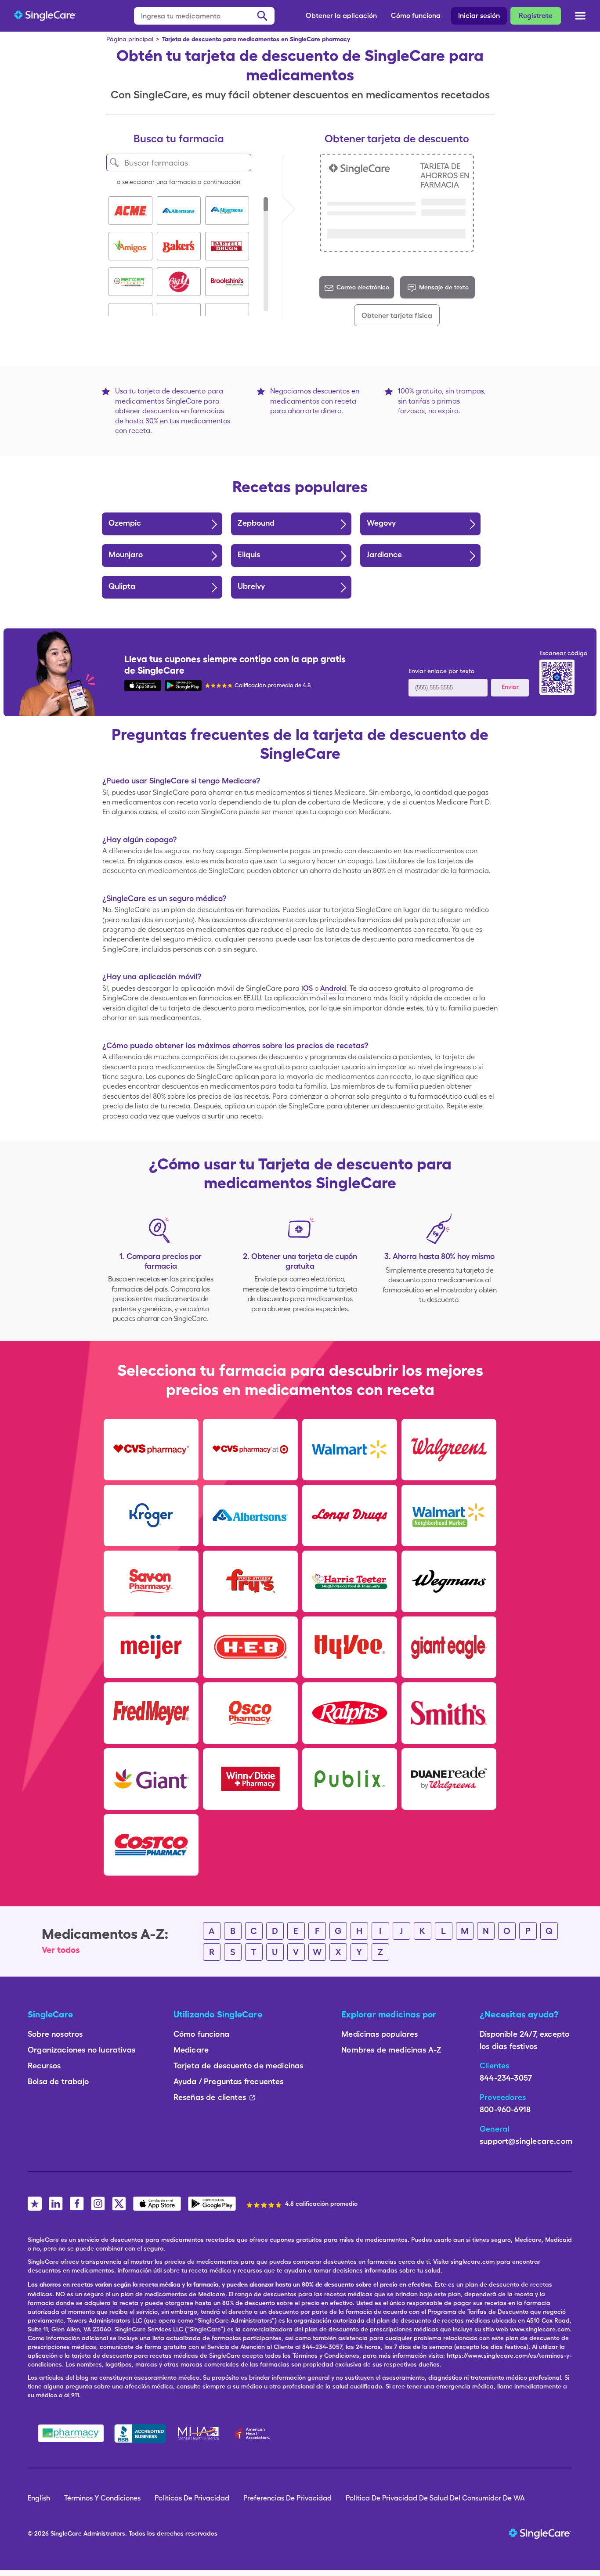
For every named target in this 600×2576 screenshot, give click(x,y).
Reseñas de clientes (210, 2097)
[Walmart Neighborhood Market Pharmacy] (449, 1515)
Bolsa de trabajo (58, 2081)
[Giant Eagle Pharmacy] (449, 1647)
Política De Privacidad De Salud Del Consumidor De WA (435, 2498)
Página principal (130, 39)
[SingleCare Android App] (183, 685)
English (39, 2498)
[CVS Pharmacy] (151, 1450)
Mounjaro (126, 554)
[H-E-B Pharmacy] (250, 1647)
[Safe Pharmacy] (71, 2433)
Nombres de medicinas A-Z (391, 2050)
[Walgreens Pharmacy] (449, 1450)
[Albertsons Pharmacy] (250, 1515)
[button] (130, 211)
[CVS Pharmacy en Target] (250, 1450)
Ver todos (61, 1950)
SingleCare (66, 2533)
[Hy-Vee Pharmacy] (350, 1647)
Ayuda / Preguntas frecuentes (229, 2081)
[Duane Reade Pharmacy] (449, 1779)
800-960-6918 (505, 2109)
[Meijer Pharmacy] (151, 1647)
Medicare (191, 2050)
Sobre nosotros (55, 2034)
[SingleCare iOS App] (143, 685)
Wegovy (381, 523)
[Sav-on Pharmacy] (151, 1581)
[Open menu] (580, 17)
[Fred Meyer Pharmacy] (151, 1713)
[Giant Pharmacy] (151, 1779)
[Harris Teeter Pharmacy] (350, 1581)
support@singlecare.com (526, 2141)
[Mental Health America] (199, 2433)
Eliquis (249, 554)
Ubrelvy (251, 586)
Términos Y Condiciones (102, 2498)
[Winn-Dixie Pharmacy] (250, 1779)
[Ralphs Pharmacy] (350, 1713)
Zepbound (256, 523)
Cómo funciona (416, 16)
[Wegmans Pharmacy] (449, 1581)
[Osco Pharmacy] (250, 1713)
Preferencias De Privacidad (287, 2498)
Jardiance (384, 554)
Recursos (44, 2065)
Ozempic (125, 523)
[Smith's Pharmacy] (449, 1713)
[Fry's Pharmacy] (250, 1581)
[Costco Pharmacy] (151, 1845)
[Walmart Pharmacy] (350, 1450)
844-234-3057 (506, 2078)
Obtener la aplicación (341, 16)
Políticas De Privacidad (192, 2498)
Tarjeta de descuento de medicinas (239, 2065)
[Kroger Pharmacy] (151, 1515)
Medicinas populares (380, 2034)
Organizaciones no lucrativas (81, 2050)
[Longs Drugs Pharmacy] (350, 1515)
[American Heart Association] (255, 2433)
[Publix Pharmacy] (350, 1779)
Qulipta (122, 586)
